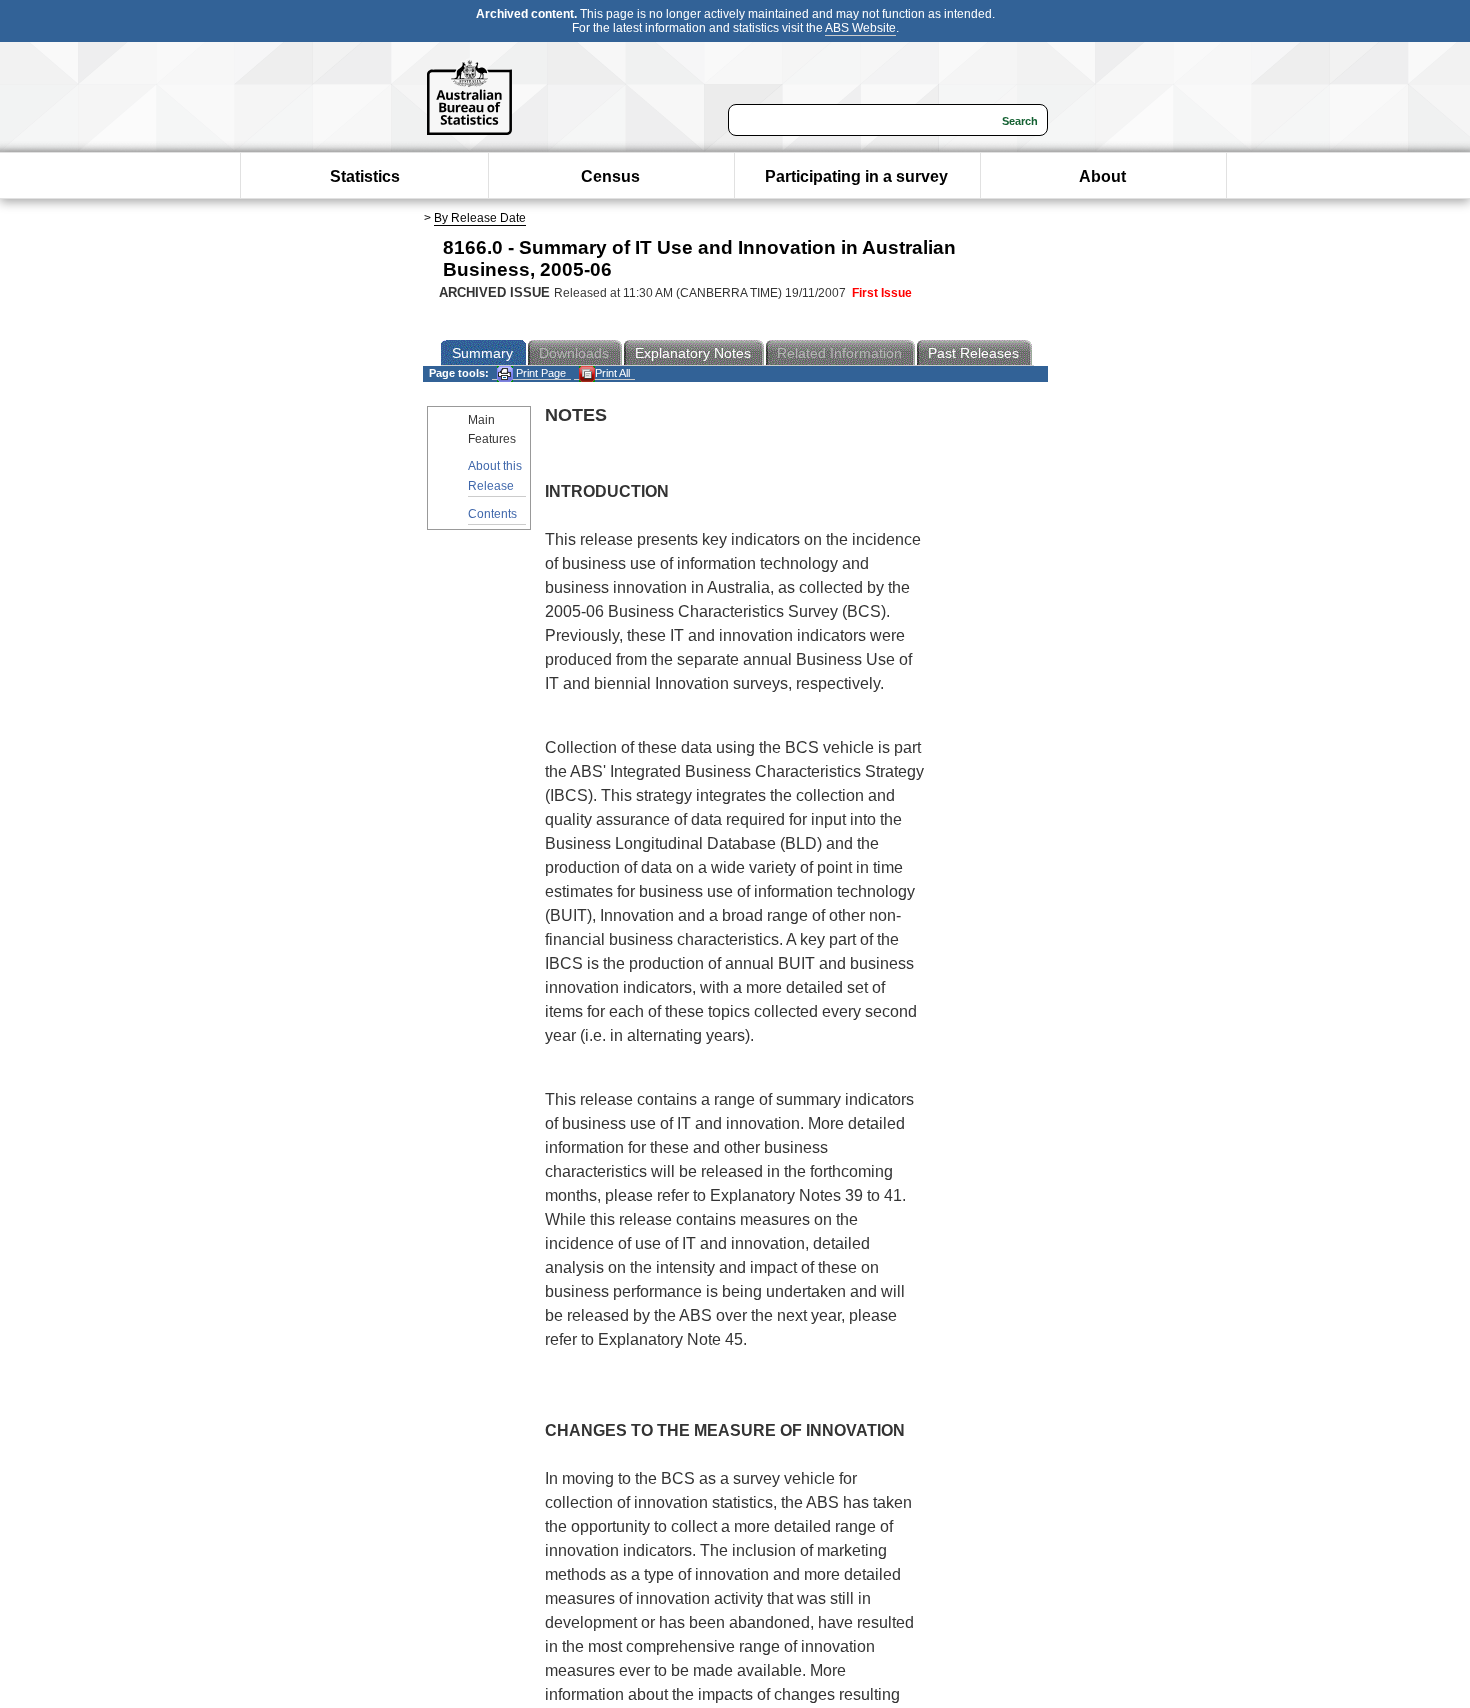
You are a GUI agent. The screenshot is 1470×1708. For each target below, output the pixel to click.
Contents (492, 514)
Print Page (539, 373)
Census (610, 176)
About (1102, 176)
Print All (612, 373)
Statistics (365, 176)
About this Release (495, 475)
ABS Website (860, 28)
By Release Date (480, 218)
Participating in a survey (856, 176)
